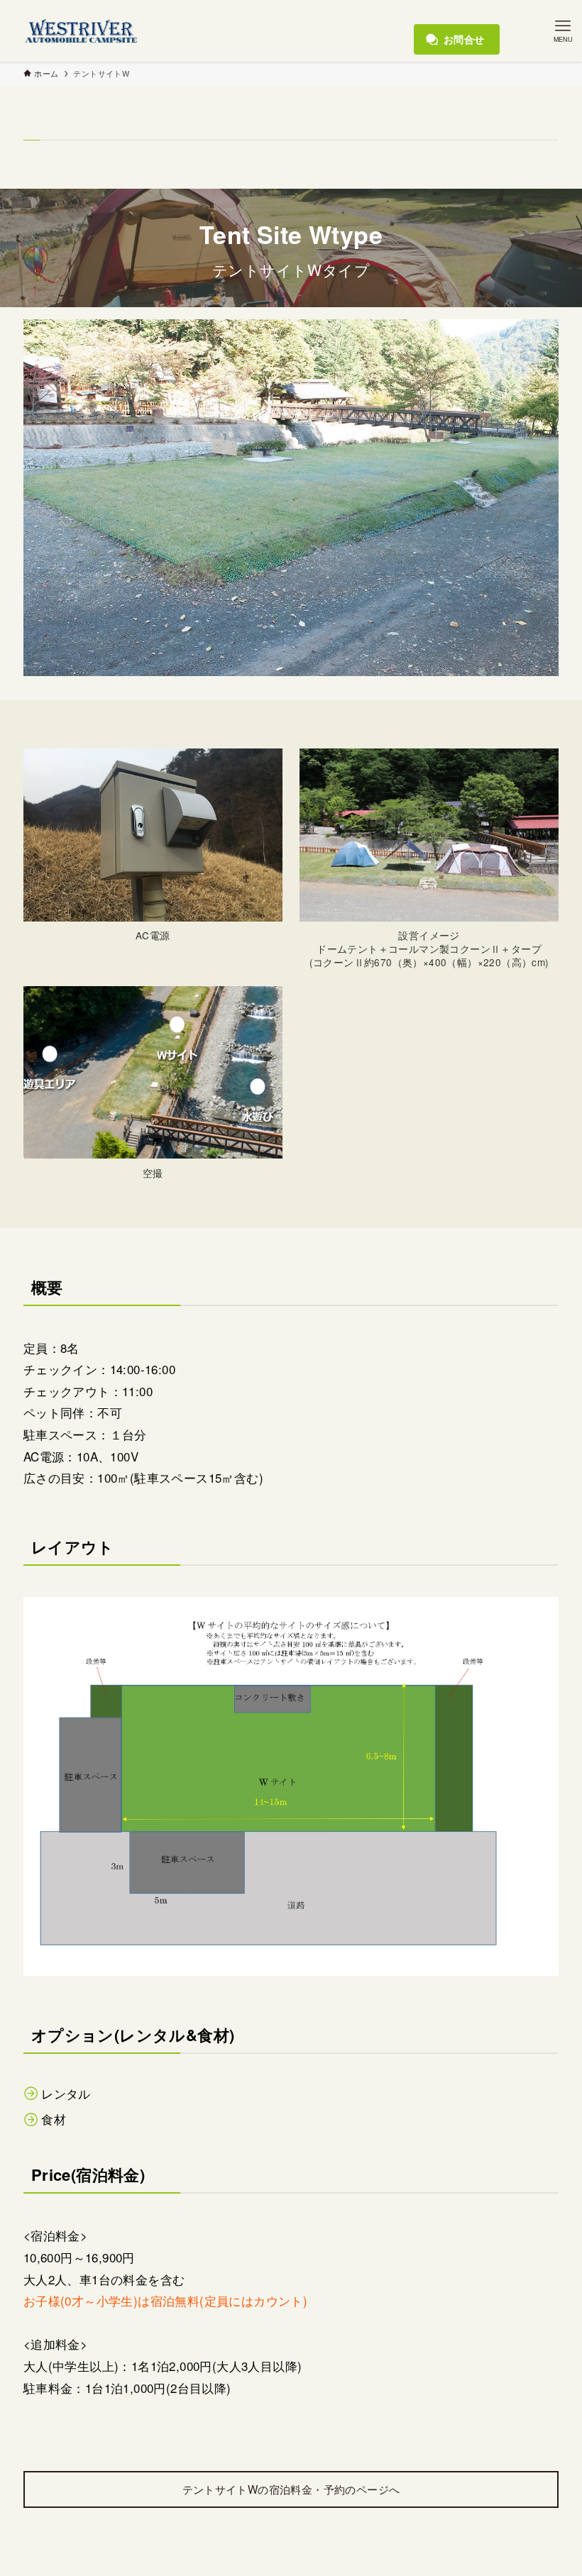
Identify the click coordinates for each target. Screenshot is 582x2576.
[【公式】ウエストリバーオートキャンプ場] (78, 31)
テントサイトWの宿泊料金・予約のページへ (291, 2489)
